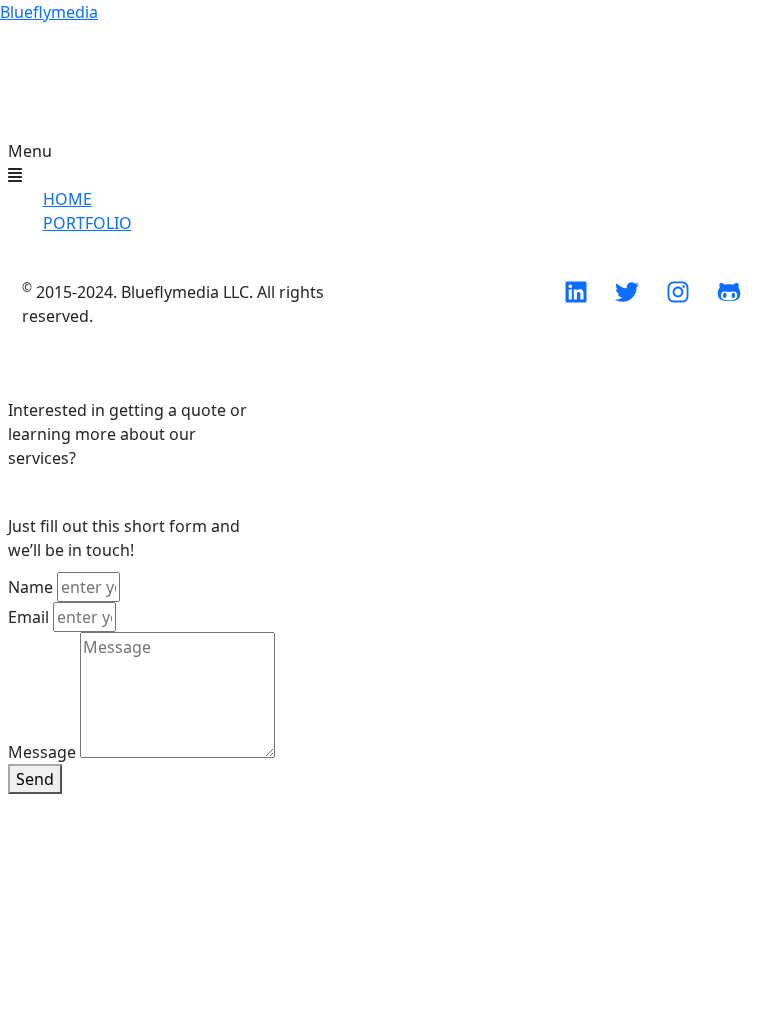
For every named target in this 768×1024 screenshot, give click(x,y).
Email (28, 617)
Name (30, 587)
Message (42, 752)
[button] (77, 163)
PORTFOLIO (87, 223)
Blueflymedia (49, 12)
